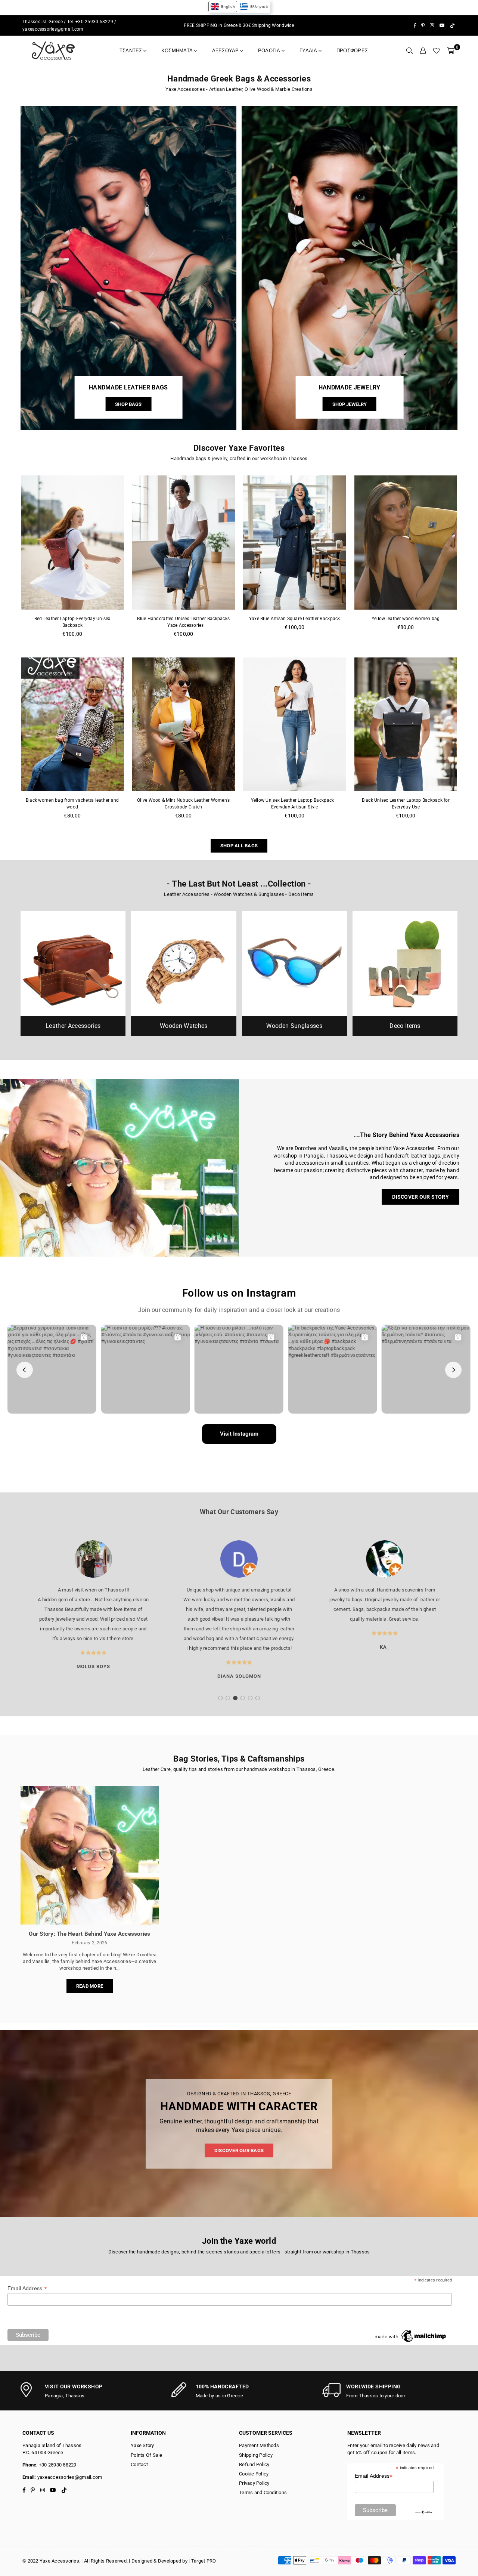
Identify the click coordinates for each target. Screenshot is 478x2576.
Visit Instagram (239, 1434)
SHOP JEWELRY (350, 404)
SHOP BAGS (128, 404)
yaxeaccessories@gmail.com (53, 29)
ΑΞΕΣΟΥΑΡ (226, 51)
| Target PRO (202, 2561)
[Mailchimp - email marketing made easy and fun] (411, 2342)
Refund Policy (254, 2464)
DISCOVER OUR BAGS (239, 2150)
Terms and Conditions (263, 2492)
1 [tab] (221, 1698)
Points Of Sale (147, 2455)
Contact (139, 2464)
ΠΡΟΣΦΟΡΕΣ (352, 51)
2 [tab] (228, 1698)
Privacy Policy (254, 2483)
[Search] (409, 51)
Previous (12, 1615)
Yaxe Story (142, 2445)
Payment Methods (259, 2445)
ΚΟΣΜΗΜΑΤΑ (177, 51)
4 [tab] (243, 1698)
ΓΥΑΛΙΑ (308, 51)
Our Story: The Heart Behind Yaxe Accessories (89, 1934)
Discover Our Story (420, 1197)
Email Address (27, 2288)
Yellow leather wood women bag (406, 619)
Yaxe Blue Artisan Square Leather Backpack (295, 619)
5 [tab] (250, 1698)
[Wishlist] (436, 51)
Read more (90, 1986)
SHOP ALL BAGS (239, 846)
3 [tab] (235, 1698)
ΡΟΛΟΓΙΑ (269, 51)
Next (466, 1615)
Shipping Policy (256, 2455)
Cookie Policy (254, 2474)
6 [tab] (258, 1698)
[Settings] (423, 51)
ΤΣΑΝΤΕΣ (131, 51)
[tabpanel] (93, 1610)
